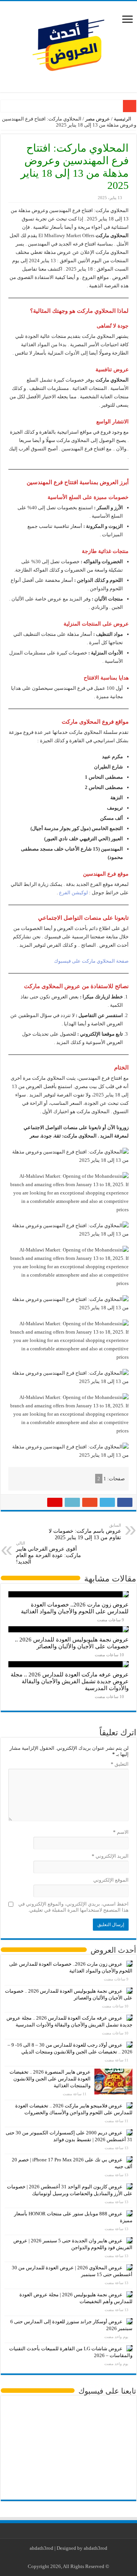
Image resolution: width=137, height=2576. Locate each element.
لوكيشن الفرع (73, 893)
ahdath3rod (41, 2548)
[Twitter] (74, 2557)
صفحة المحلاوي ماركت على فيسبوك (91, 961)
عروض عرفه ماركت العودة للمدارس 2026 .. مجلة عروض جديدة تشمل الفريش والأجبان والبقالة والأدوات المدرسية (70, 1681)
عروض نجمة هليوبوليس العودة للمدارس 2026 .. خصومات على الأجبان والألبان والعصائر (72, 1643)
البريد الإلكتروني (110, 1856)
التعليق (120, 1764)
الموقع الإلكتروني (111, 1880)
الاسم (121, 1832)
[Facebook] (82, 2557)
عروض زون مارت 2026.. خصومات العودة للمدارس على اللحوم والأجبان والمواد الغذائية (75, 1608)
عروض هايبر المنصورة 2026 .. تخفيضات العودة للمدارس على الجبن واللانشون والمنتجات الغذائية (50, 2079)
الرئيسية (123, 119)
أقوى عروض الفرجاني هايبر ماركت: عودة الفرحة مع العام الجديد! (49, 1553)
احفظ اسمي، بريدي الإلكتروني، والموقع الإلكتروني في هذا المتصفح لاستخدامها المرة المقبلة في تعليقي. (73, 1907)
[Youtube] (67, 2557)
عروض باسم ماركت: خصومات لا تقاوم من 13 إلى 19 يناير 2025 (85, 1532)
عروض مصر (98, 119)
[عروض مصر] (68, 45)
